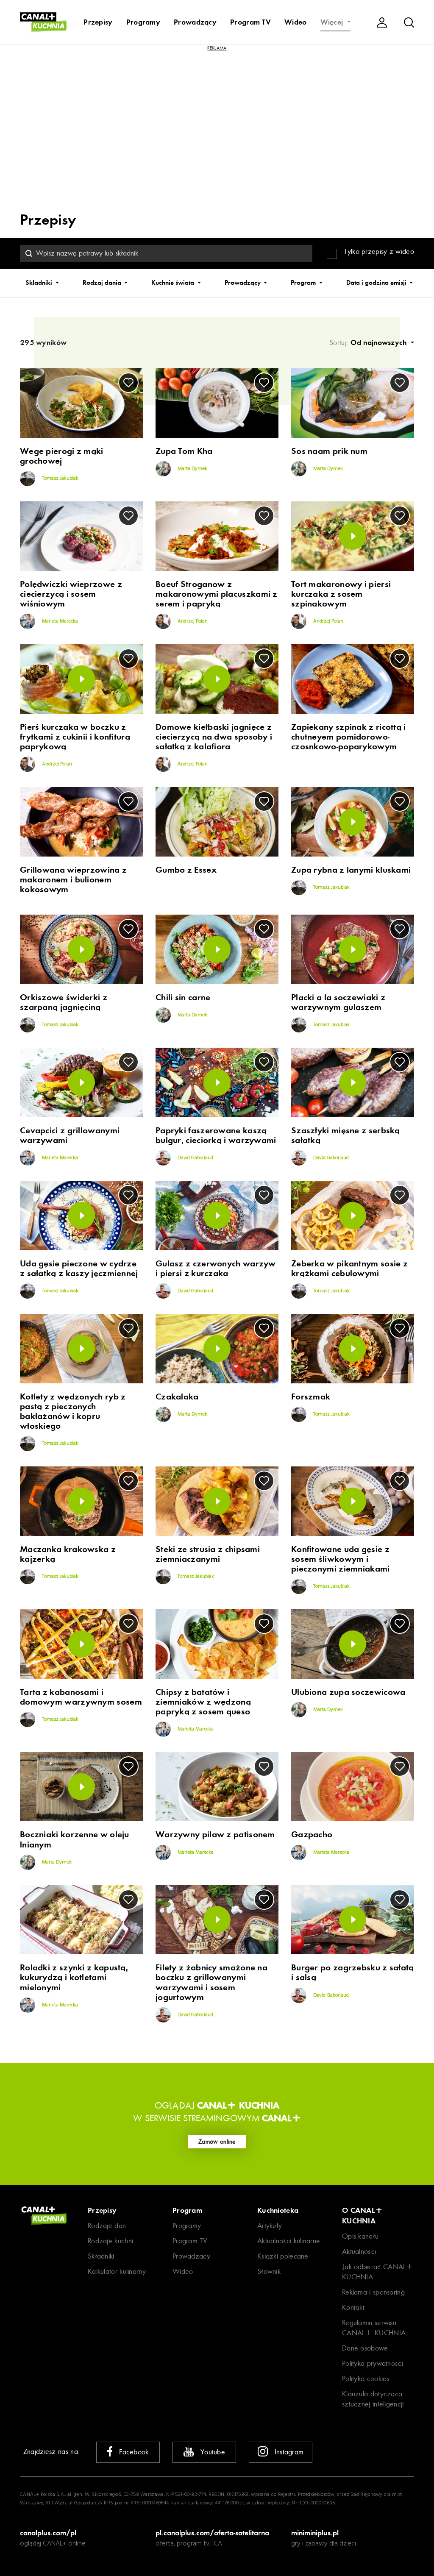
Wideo (296, 22)
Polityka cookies (366, 2379)
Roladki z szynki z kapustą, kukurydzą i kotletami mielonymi (74, 1977)
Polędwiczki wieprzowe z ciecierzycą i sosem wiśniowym (71, 594)
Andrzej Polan (192, 621)
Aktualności (359, 2252)
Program (304, 283)
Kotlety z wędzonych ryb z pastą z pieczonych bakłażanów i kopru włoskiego (73, 1411)
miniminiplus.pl (315, 2533)
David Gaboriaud (195, 1158)
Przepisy (98, 22)
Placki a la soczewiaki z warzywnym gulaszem (338, 1002)
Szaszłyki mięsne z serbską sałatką (346, 1135)
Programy (143, 22)
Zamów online (217, 2142)
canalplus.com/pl (48, 2533)
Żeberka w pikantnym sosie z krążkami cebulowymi (349, 1269)
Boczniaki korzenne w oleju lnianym (75, 1839)
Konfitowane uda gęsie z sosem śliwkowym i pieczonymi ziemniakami (341, 1559)
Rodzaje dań (107, 2226)
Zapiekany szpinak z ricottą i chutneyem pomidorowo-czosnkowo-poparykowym (349, 737)
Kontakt (353, 2308)
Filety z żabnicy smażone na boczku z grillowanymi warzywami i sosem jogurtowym (211, 1982)
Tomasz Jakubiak (60, 478)
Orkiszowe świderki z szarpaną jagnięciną (64, 1002)
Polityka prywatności (373, 2363)
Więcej (333, 22)
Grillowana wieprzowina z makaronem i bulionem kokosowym (73, 880)
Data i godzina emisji (377, 283)
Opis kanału (360, 2236)
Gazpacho (312, 1835)
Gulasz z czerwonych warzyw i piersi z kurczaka (216, 1269)
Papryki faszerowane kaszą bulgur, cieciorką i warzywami (216, 1135)
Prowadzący (195, 22)
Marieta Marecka (59, 621)
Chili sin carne (183, 997)
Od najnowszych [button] (380, 342)
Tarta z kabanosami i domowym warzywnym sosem (81, 1697)
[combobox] (166, 253)
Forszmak (311, 1397)
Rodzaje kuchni (110, 2241)
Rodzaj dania (103, 283)
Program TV (250, 22)
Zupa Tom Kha (184, 451)
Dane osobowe (365, 2348)
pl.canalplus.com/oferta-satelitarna (212, 2533)
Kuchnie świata (174, 283)
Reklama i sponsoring (373, 2292)
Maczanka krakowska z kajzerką (68, 1554)
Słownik (269, 2271)
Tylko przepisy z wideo (379, 252)
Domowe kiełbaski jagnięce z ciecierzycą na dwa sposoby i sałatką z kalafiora (214, 737)
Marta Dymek (192, 469)
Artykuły (270, 2226)
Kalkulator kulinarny (117, 2271)
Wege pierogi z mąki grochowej (62, 456)
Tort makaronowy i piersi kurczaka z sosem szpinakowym (341, 594)
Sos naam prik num (329, 451)
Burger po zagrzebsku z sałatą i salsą (353, 1972)
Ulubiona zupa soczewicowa (348, 1692)
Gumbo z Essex (186, 870)
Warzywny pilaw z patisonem (215, 1835)
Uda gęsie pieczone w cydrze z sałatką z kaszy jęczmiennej (79, 1269)
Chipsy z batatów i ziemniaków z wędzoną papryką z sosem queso (203, 1702)
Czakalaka (177, 1397)
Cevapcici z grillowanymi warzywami (70, 1135)
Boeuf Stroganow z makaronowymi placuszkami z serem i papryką (217, 594)
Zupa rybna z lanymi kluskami (351, 870)
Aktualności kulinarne (289, 2241)
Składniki (40, 283)
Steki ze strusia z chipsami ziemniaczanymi (208, 1554)
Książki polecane (283, 2256)
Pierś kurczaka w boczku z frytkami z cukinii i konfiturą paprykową (75, 737)
